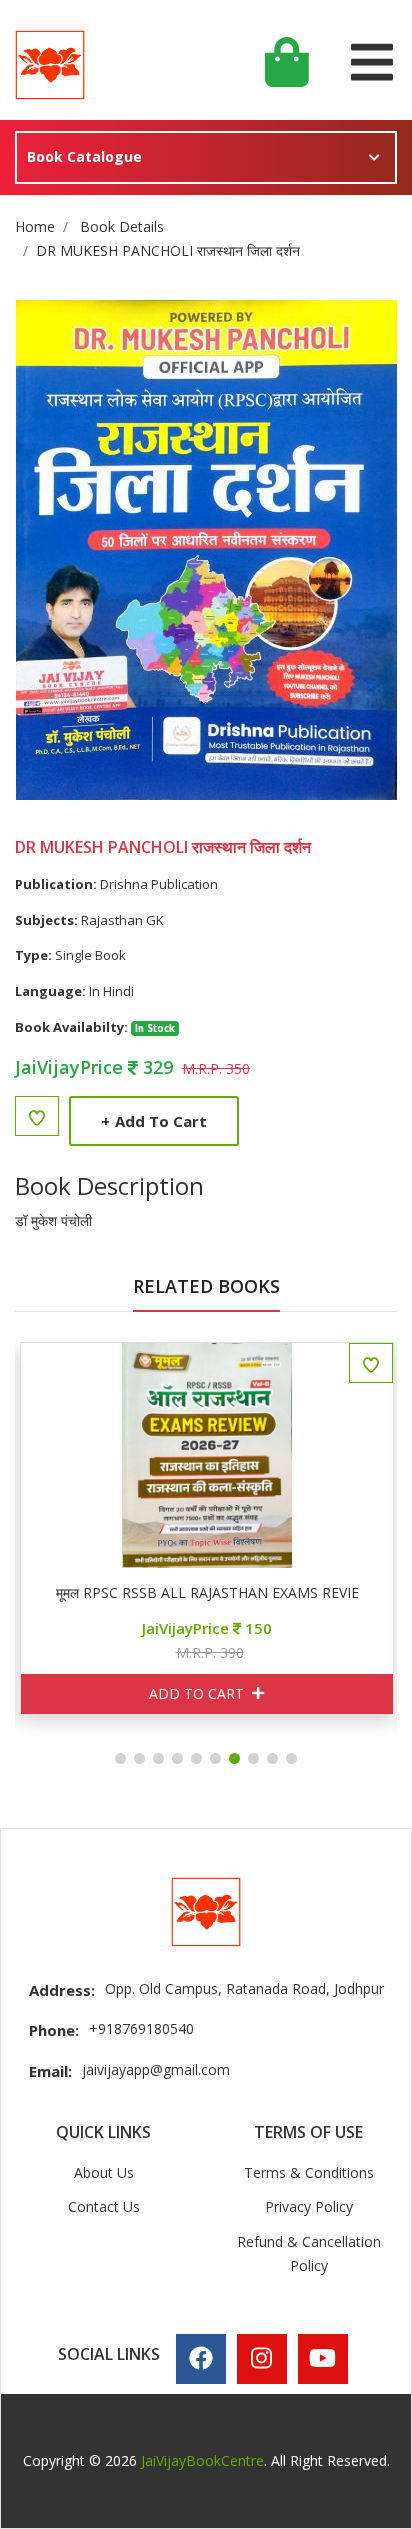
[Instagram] (261, 2358)
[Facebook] (201, 2358)
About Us (104, 2172)
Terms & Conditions (309, 2172)
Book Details (122, 226)
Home (35, 226)
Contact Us (104, 2206)
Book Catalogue (84, 156)
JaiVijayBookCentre (202, 2460)
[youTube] (322, 2358)
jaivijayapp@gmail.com (156, 2069)
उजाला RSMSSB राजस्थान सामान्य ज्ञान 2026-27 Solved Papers (216, 1593)
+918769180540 (141, 2028)
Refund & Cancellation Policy (309, 2254)
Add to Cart (154, 1121)
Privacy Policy (309, 2206)
